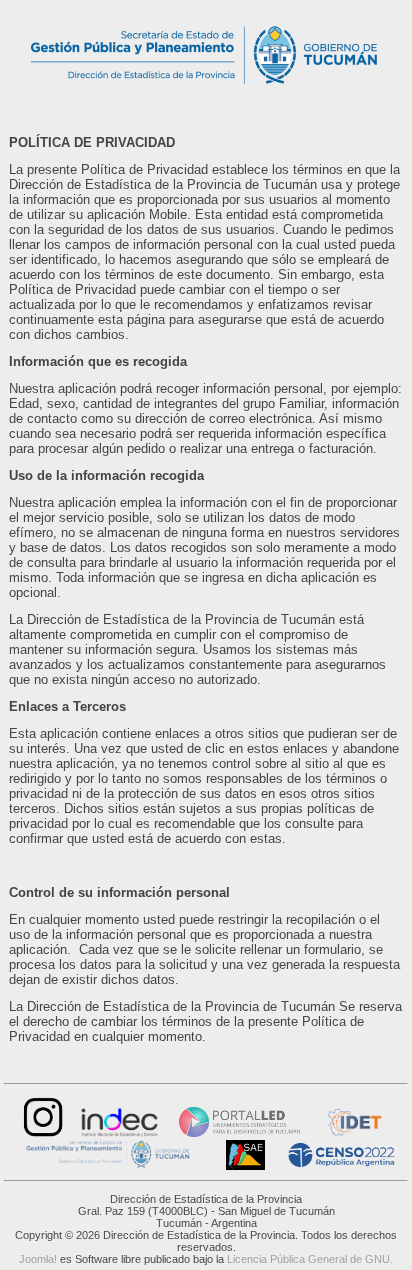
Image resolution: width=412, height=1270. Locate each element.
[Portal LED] (239, 1132)
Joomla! (38, 1259)
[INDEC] (120, 1132)
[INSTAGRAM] (41, 1132)
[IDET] (353, 1132)
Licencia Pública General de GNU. (310, 1259)
